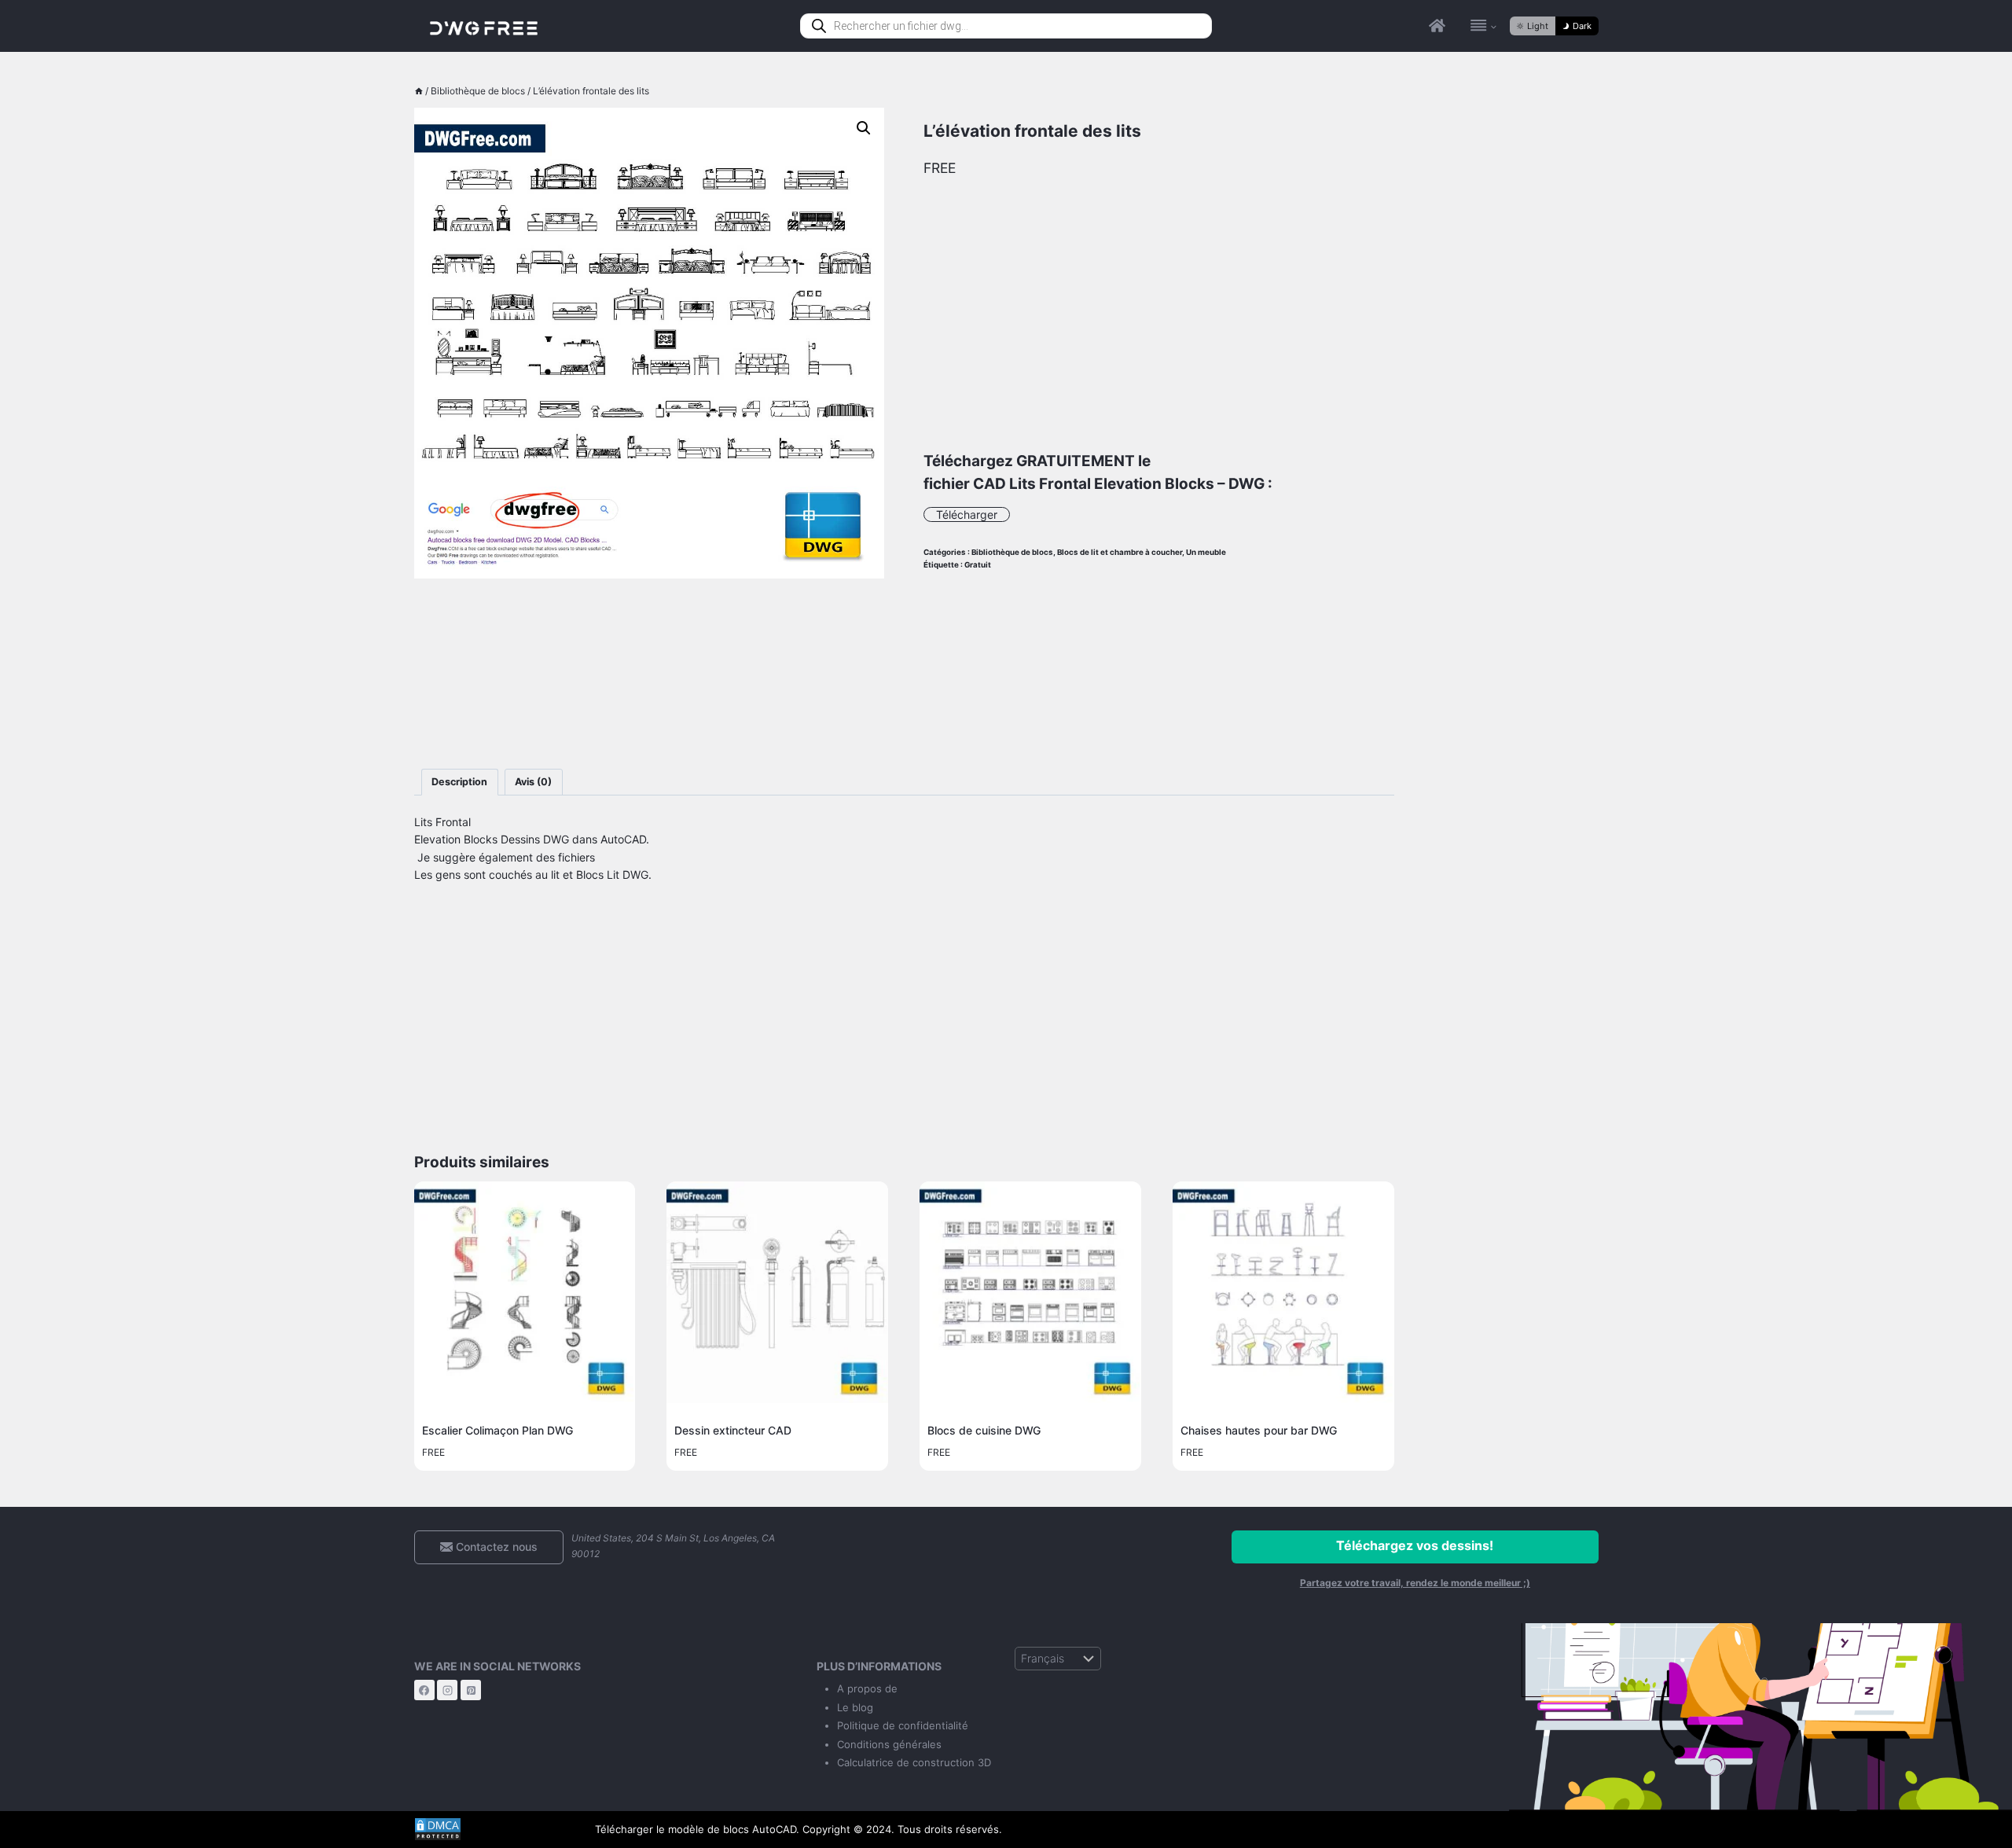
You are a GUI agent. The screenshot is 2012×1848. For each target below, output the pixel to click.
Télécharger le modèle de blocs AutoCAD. (697, 1829)
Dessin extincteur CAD (733, 1430)
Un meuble (1206, 552)
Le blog (855, 1707)
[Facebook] (424, 1690)
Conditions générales (889, 1744)
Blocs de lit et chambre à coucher (1120, 552)
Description (459, 782)
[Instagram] (447, 1690)
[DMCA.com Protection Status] (493, 1829)
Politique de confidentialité (903, 1725)
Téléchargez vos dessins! (1415, 1545)
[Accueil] (419, 91)
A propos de (867, 1688)
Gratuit (978, 565)
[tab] (460, 783)
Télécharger (967, 514)
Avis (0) (533, 782)
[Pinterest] (471, 1690)
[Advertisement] (650, 674)
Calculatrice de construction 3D (914, 1762)
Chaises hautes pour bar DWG (1259, 1430)
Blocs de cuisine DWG (984, 1430)
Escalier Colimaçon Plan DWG (497, 1430)
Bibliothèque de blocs (1012, 552)
